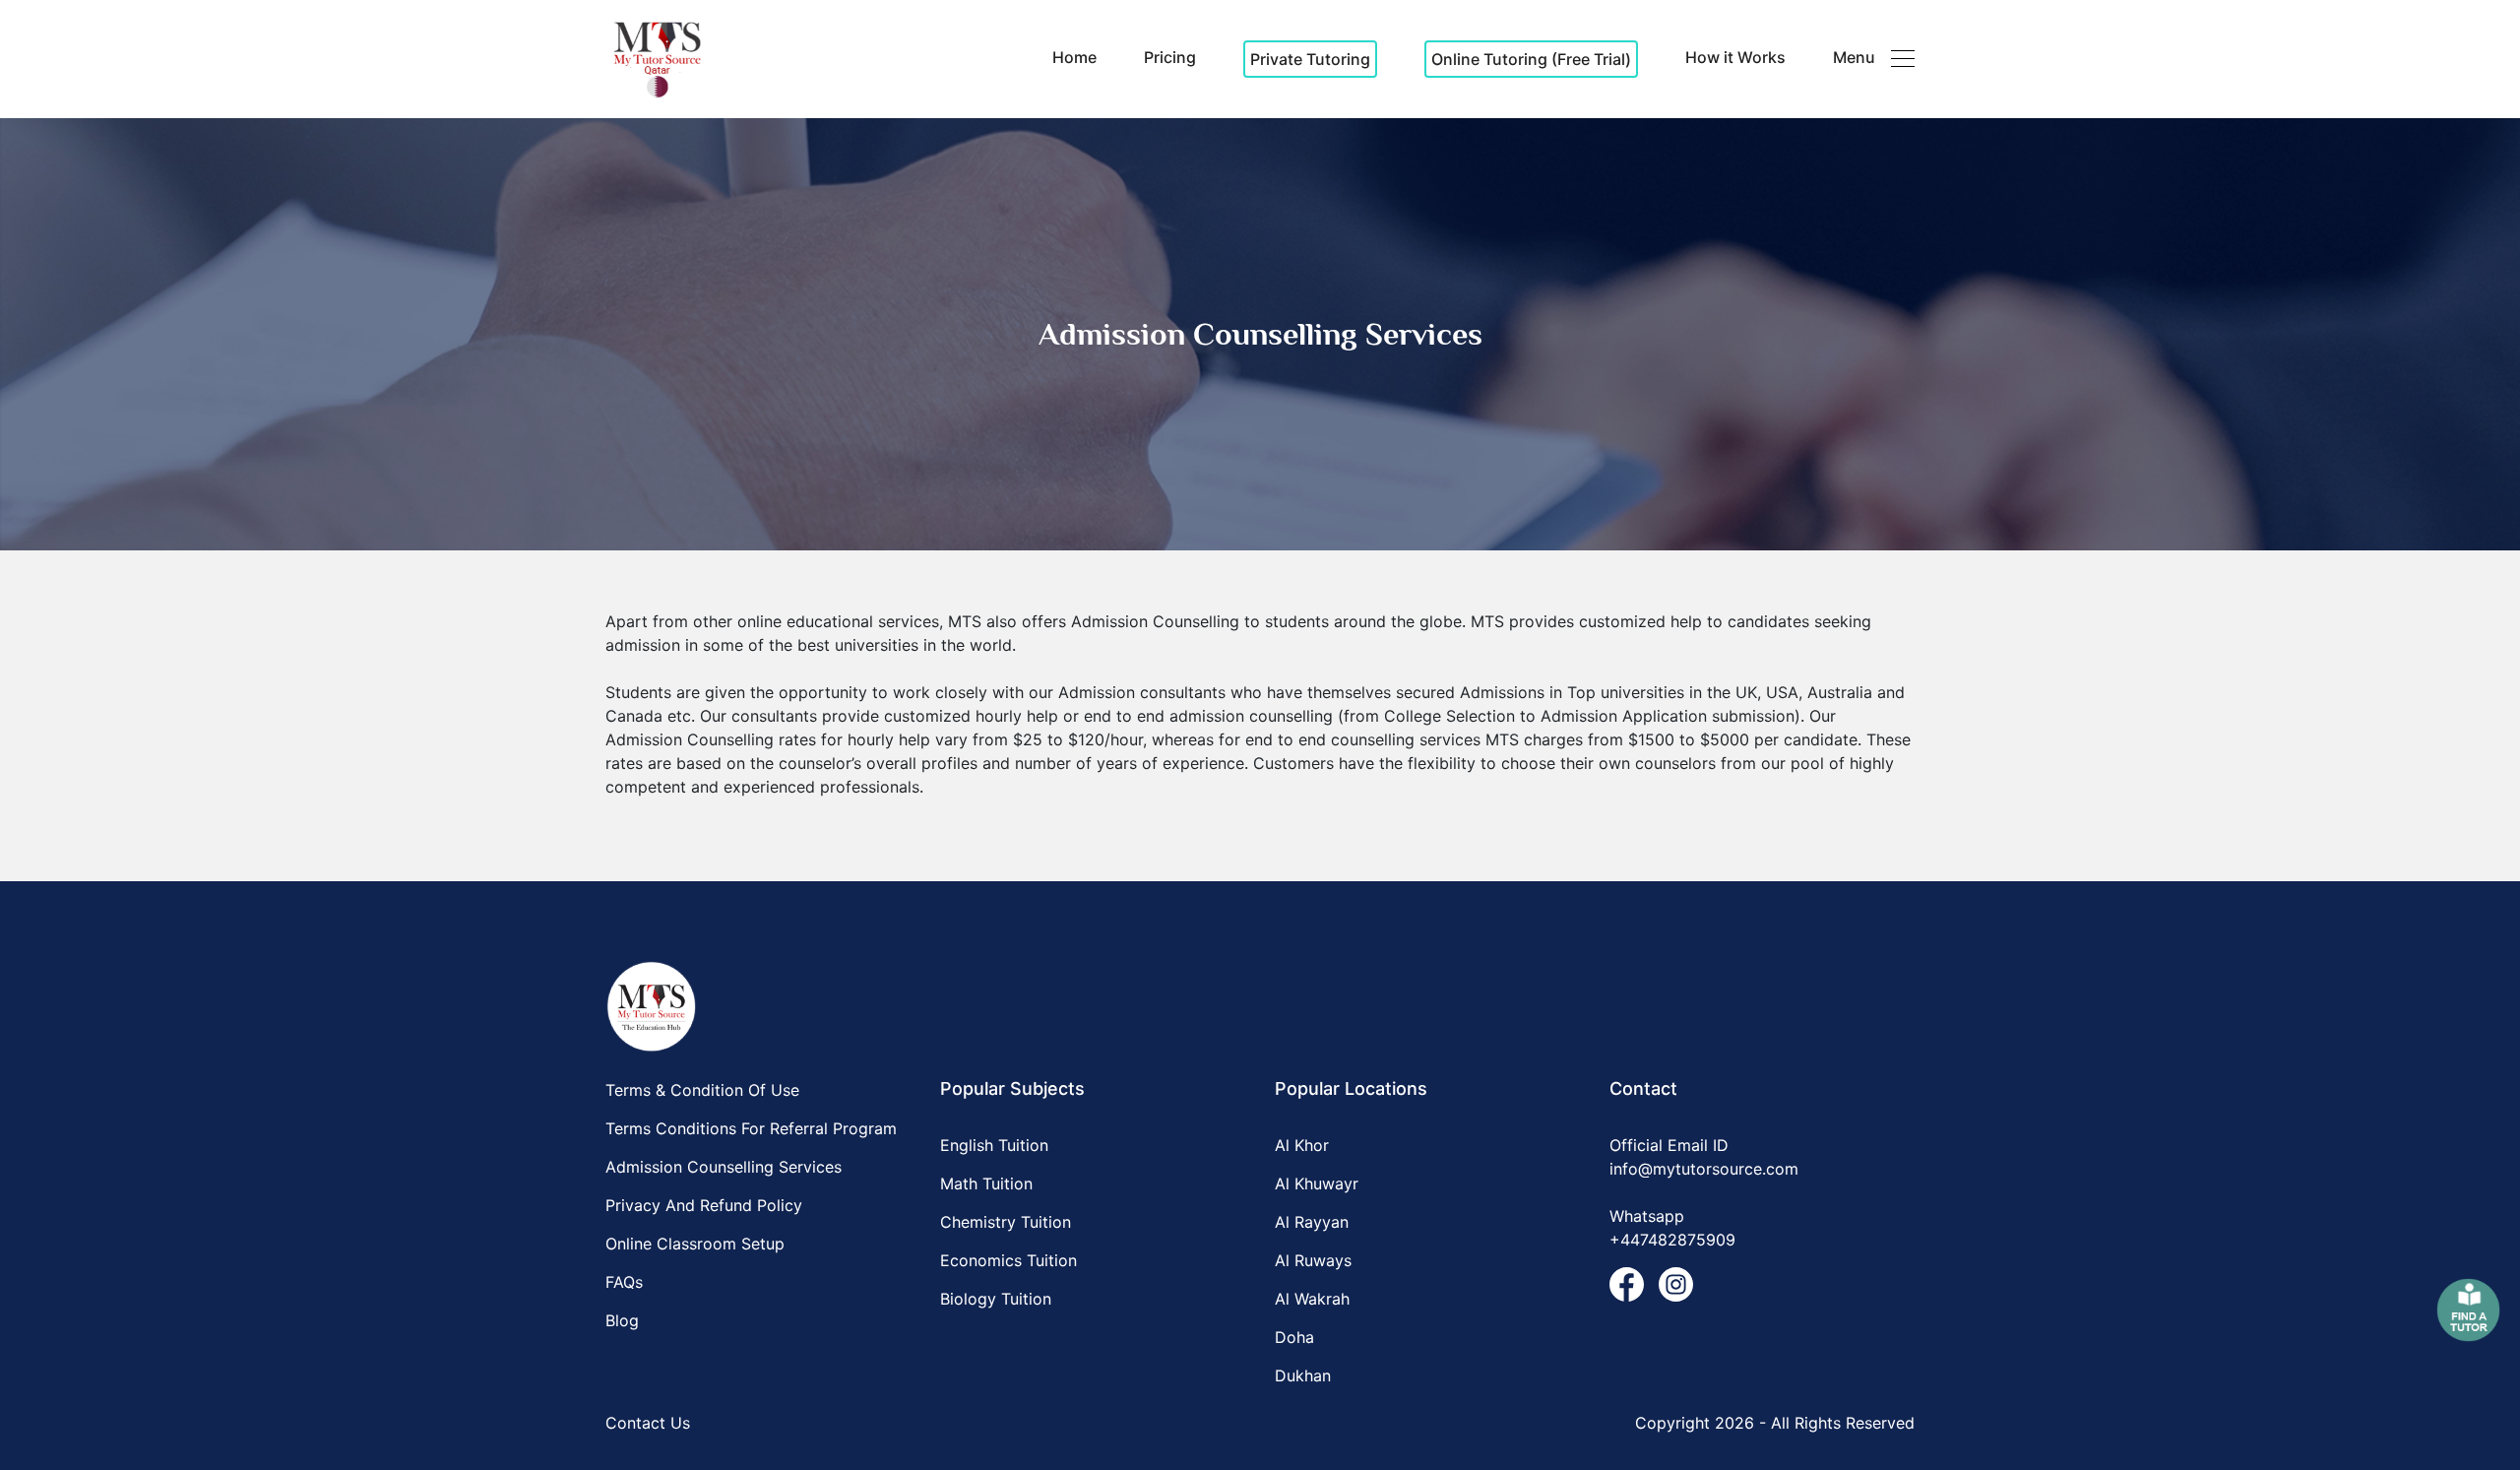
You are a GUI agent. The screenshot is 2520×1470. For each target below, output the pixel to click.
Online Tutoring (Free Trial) (1531, 59)
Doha (1294, 1337)
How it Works (1735, 57)
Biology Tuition (996, 1299)
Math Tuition (986, 1183)
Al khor (1302, 1145)
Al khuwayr (1317, 1183)
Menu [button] (1854, 57)
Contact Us (648, 1423)
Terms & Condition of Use (702, 1090)
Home (1074, 57)
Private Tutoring (1310, 59)
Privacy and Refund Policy (704, 1205)
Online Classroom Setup (695, 1244)
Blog (622, 1320)
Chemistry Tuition (1006, 1222)
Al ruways (1313, 1260)
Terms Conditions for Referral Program (751, 1128)
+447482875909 (1672, 1240)
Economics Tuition (1008, 1260)
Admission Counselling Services (724, 1167)
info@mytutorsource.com (1704, 1169)
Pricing (1170, 57)
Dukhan (1303, 1375)
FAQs (624, 1282)
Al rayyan (1312, 1222)
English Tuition (994, 1145)
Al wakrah (1312, 1299)
